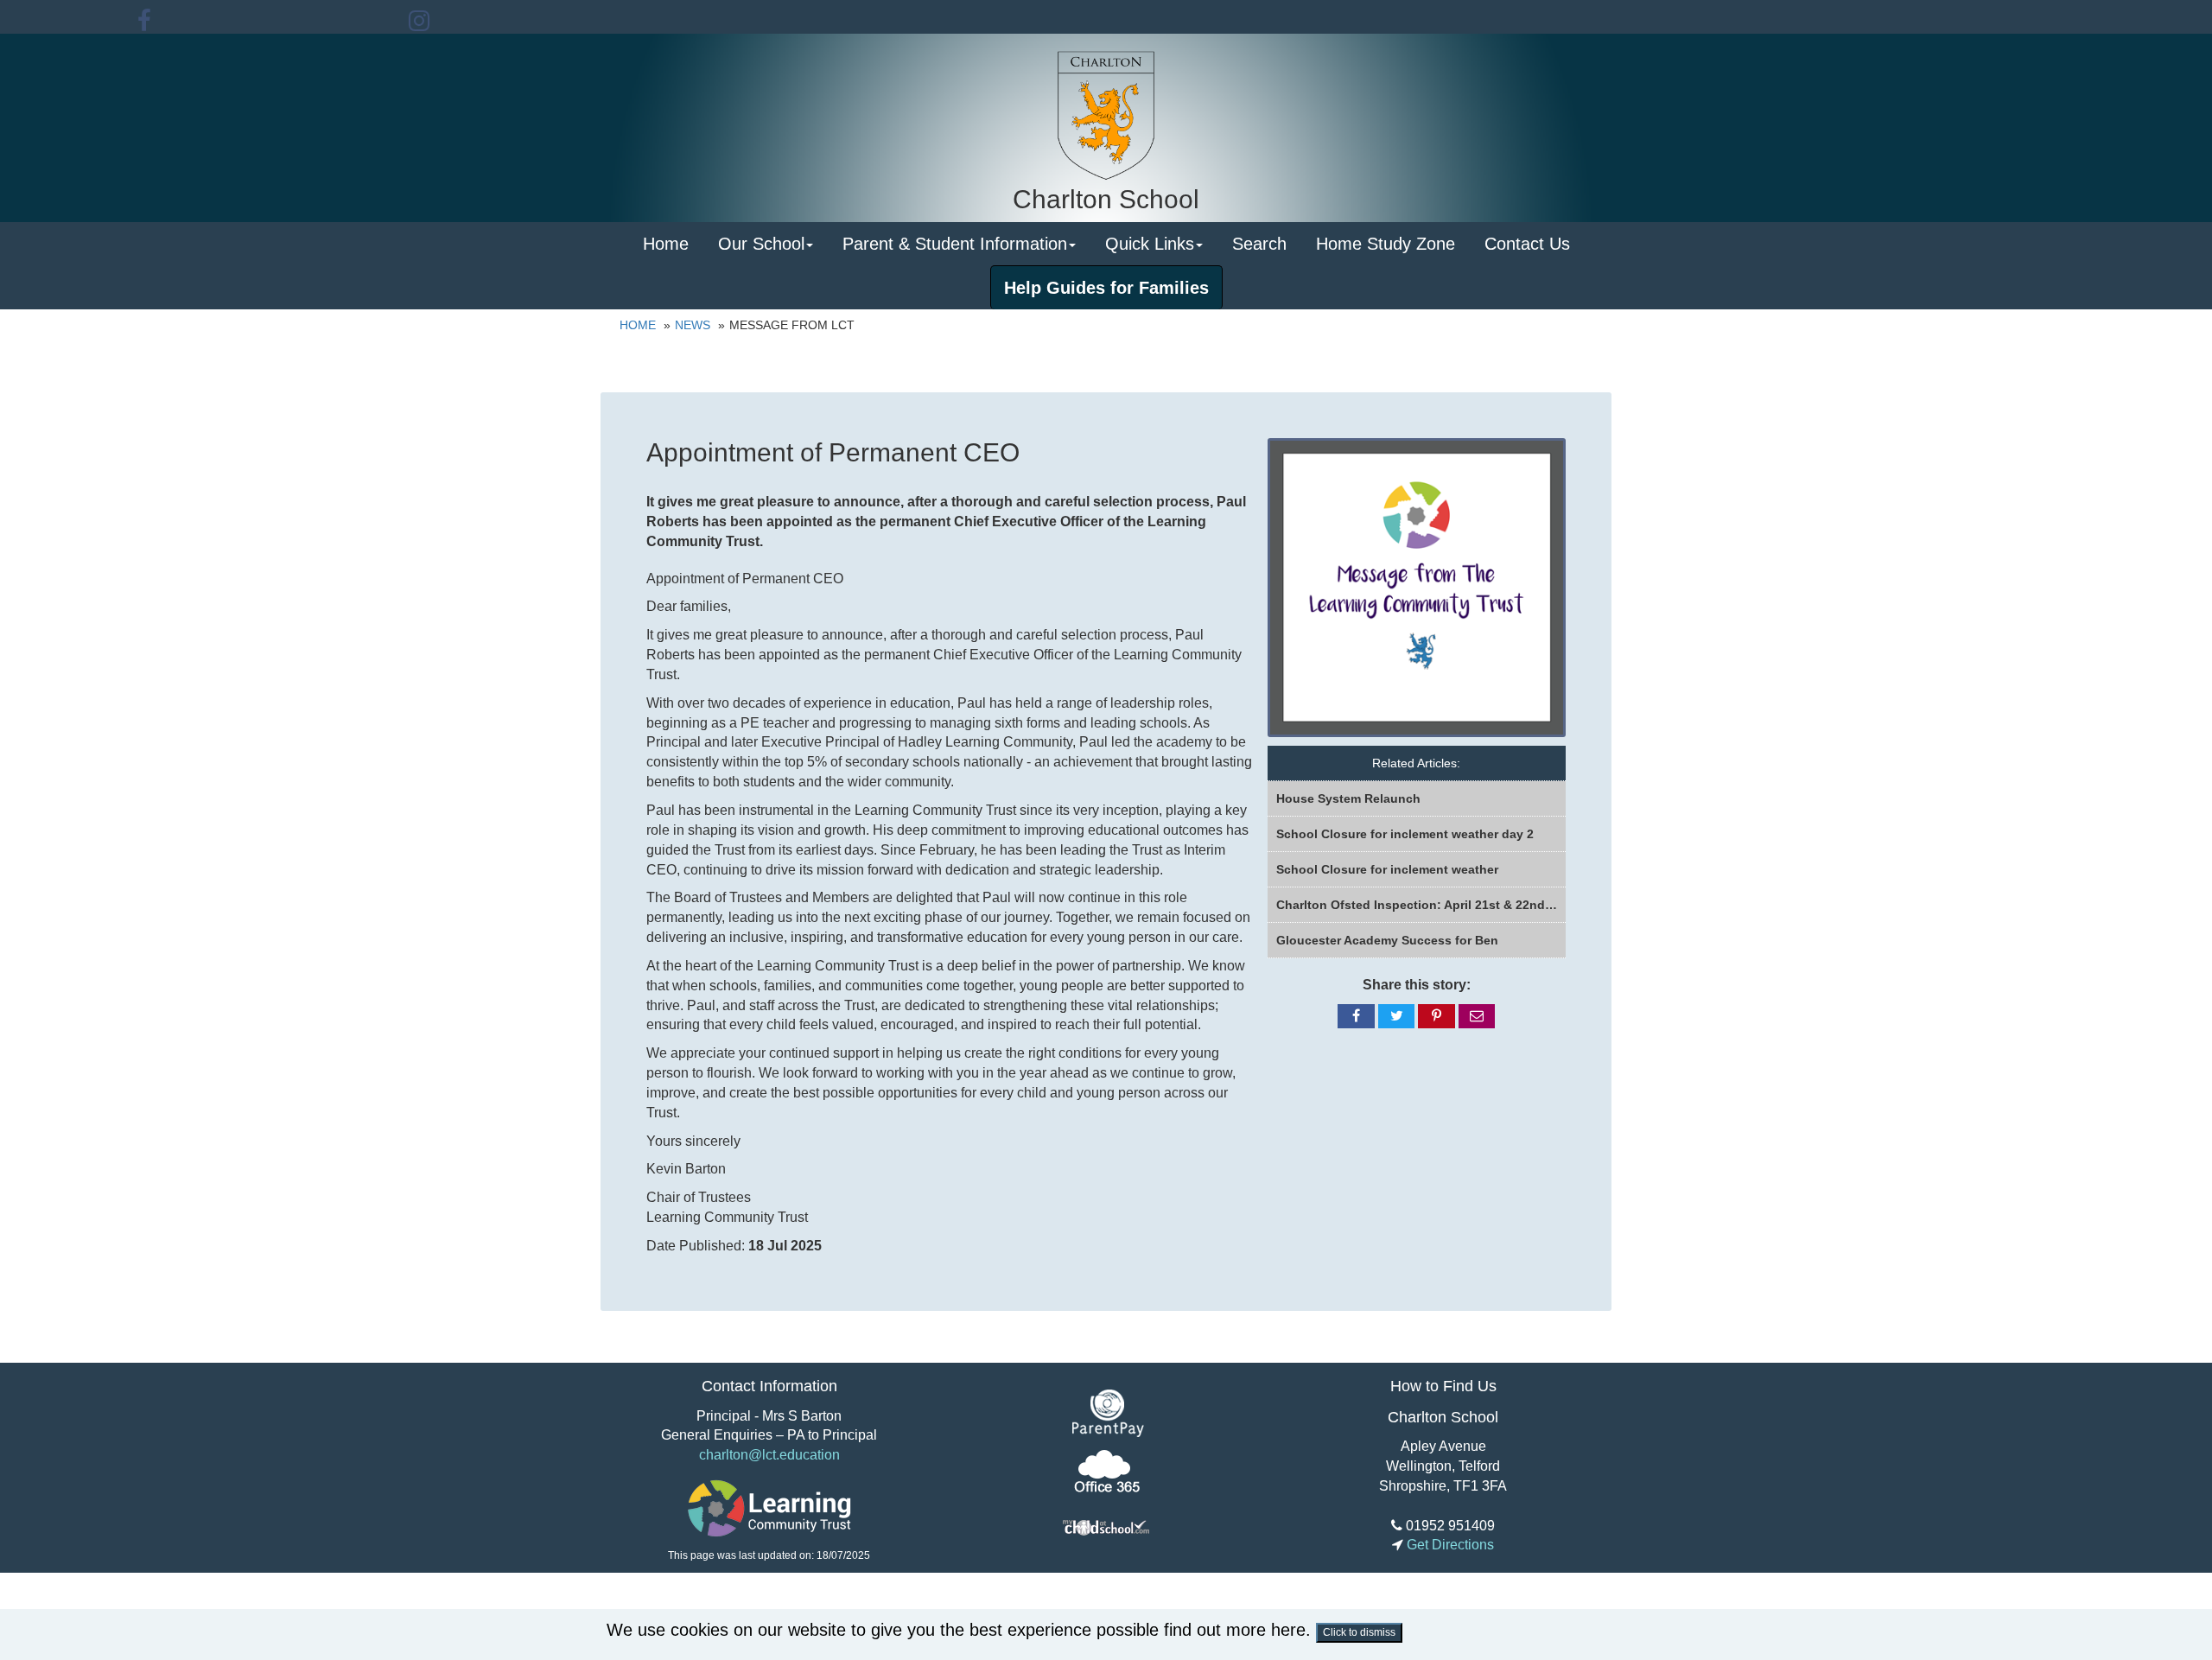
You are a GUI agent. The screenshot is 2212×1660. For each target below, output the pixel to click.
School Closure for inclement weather (1387, 869)
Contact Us (1527, 244)
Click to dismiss (1359, 1632)
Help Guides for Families (1106, 288)
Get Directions (1449, 1545)
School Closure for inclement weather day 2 (1405, 834)
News (693, 325)
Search (1259, 244)
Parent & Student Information (955, 244)
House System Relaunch (1348, 798)
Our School (761, 244)
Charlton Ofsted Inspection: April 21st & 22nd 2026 (1421, 905)
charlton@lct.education (769, 1455)
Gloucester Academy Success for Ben (1387, 940)
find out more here (1235, 1630)
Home (666, 244)
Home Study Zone (1386, 244)
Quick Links (1150, 244)
